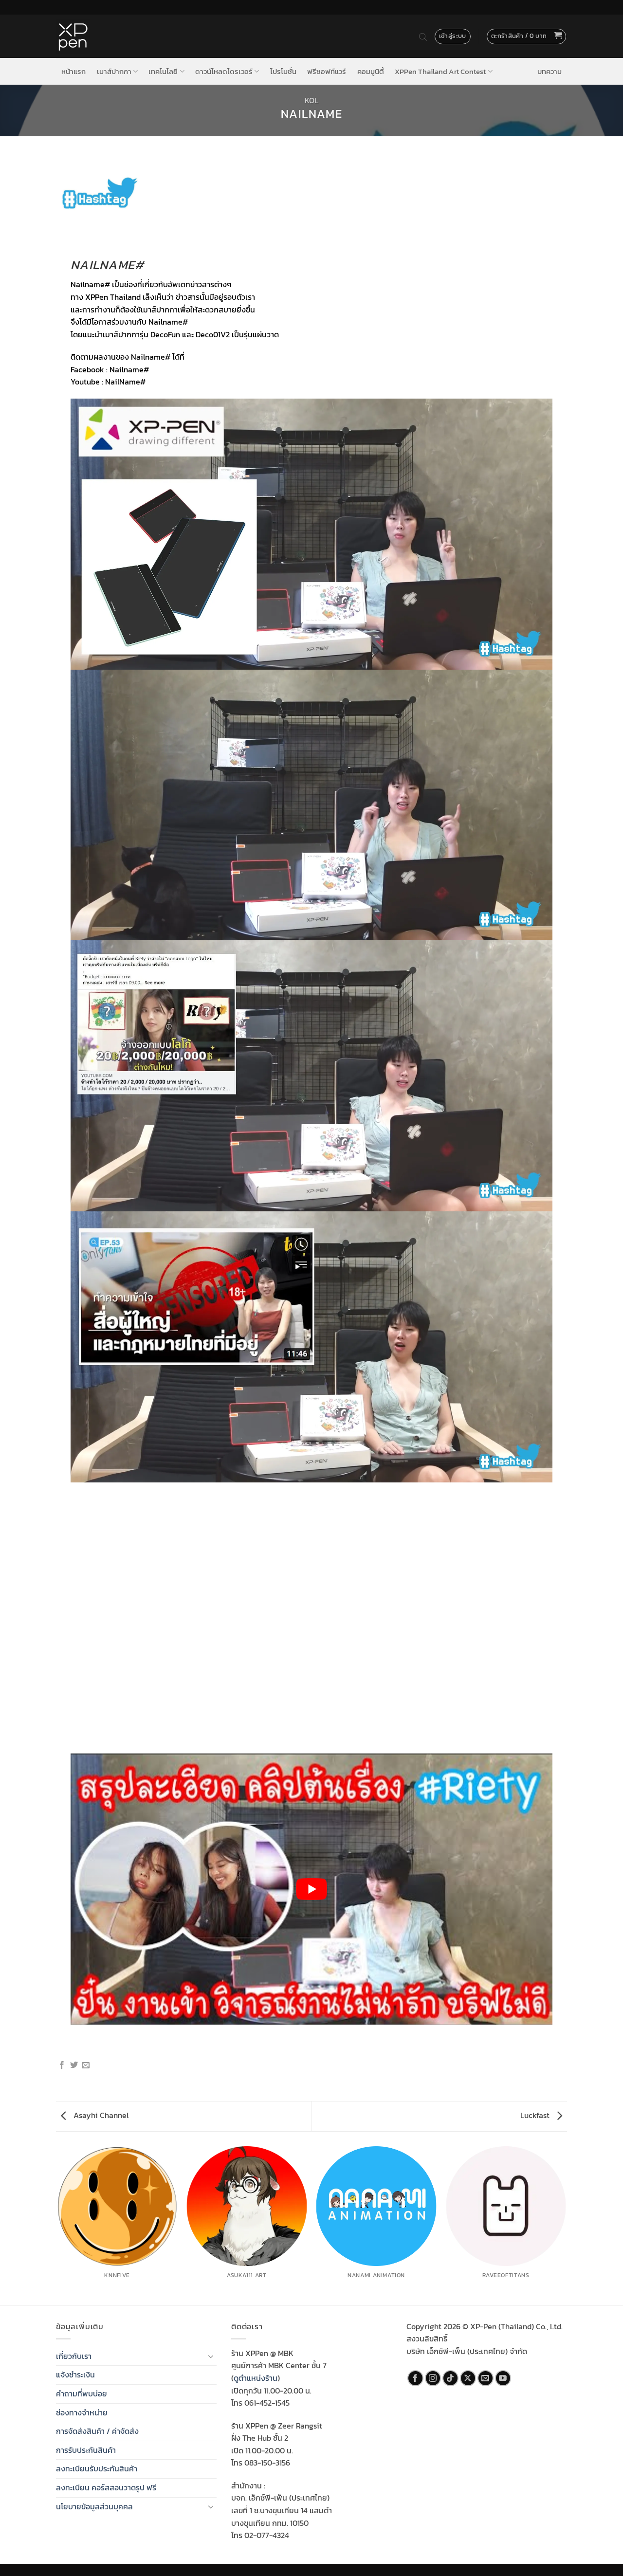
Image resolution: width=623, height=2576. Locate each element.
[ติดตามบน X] (468, 2378)
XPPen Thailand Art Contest (440, 71)
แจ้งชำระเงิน (75, 2375)
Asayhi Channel (100, 2115)
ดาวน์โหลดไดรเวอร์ (224, 71)
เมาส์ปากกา (114, 71)
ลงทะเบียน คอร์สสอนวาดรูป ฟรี (106, 2487)
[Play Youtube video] (311, 1889)
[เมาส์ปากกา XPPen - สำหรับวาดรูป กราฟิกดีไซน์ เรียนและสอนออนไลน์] (73, 37)
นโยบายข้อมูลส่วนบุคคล (94, 2506)
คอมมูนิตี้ (371, 72)
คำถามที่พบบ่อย (82, 2393)
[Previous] (58, 2225)
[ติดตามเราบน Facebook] (415, 2378)
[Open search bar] (423, 37)
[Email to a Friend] (86, 2065)
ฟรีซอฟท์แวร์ (327, 72)
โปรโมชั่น (283, 72)
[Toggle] (211, 2356)
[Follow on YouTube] (503, 2378)
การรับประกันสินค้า (86, 2450)
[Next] (566, 2225)
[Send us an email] (486, 2378)
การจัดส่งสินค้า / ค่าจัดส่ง (97, 2431)
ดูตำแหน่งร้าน (256, 2378)
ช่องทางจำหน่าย (82, 2412)
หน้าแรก (73, 72)
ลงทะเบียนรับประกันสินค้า (97, 2468)
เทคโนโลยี (163, 71)
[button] (527, 37)
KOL (311, 100)
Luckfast (536, 2115)
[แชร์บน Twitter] (74, 2065)
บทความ (550, 72)
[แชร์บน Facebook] (62, 2065)
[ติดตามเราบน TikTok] (450, 2378)
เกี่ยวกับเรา (74, 2356)
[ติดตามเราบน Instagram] (433, 2378)
